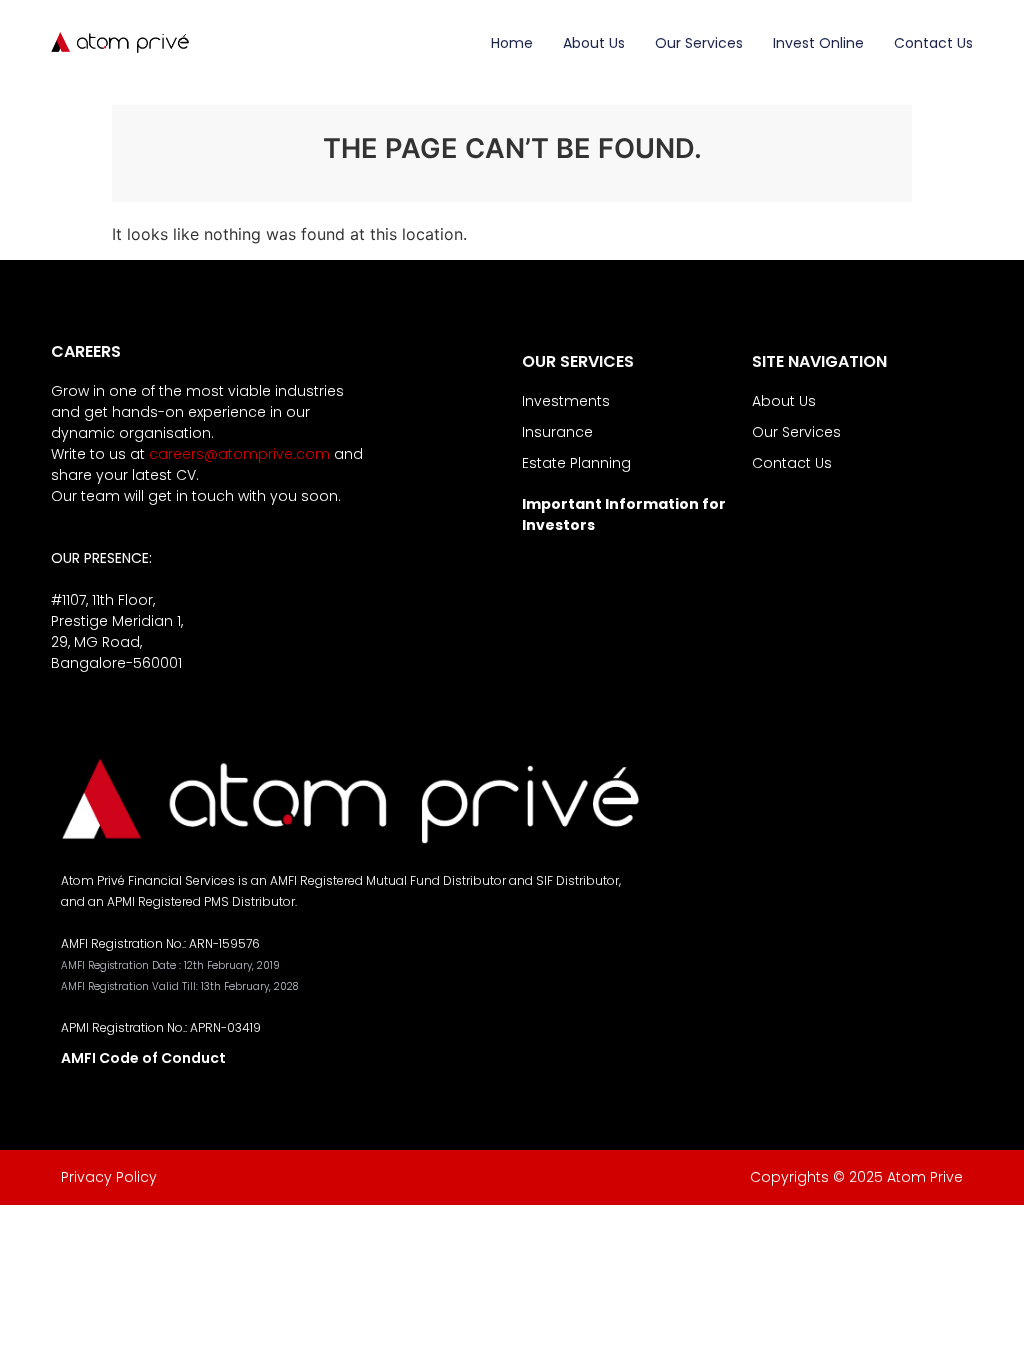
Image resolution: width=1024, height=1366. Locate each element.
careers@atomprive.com (239, 454)
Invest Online (818, 43)
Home (512, 43)
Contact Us (933, 43)
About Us (594, 43)
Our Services (699, 43)
